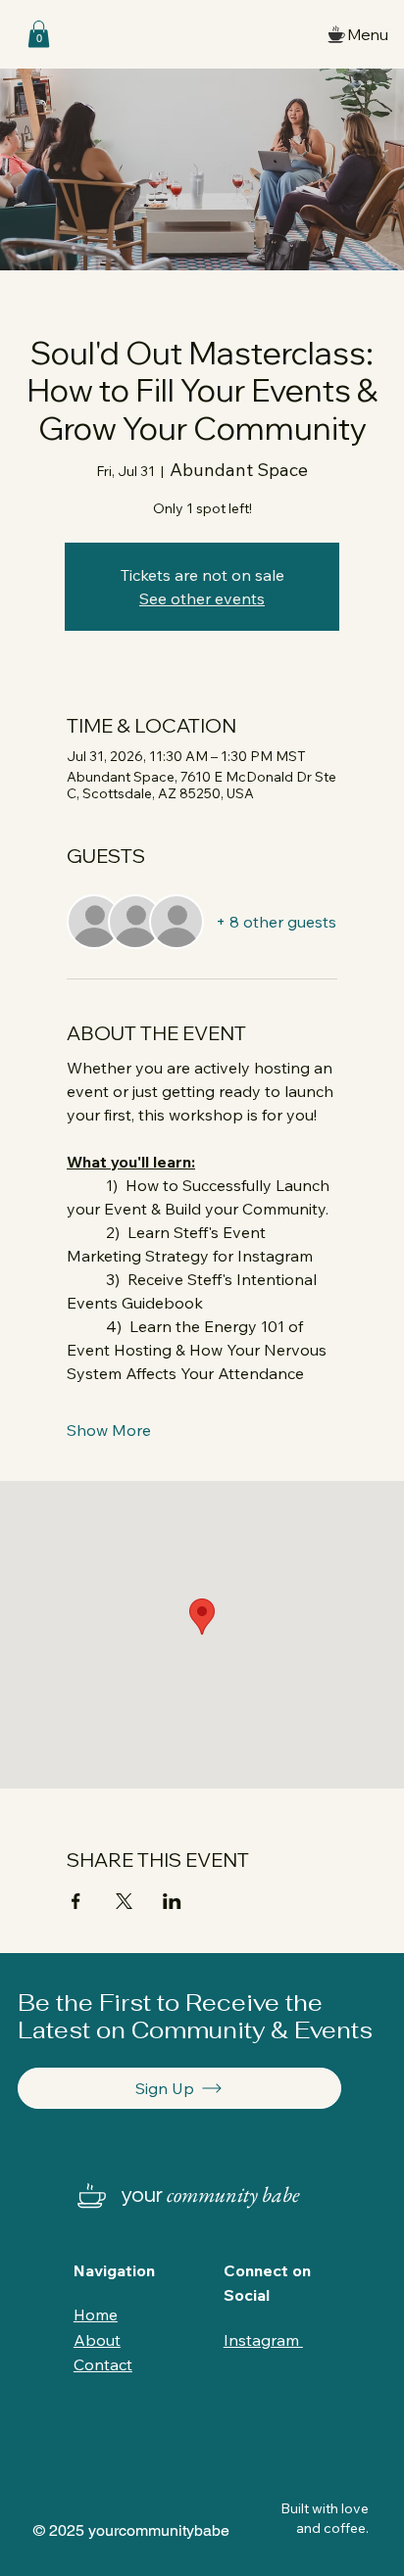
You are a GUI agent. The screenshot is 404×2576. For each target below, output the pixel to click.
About (97, 2340)
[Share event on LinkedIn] (172, 1901)
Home (96, 2314)
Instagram (263, 2340)
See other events (202, 598)
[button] (39, 34)
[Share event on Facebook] (76, 1901)
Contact (103, 2364)
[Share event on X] (124, 1901)
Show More (109, 1430)
